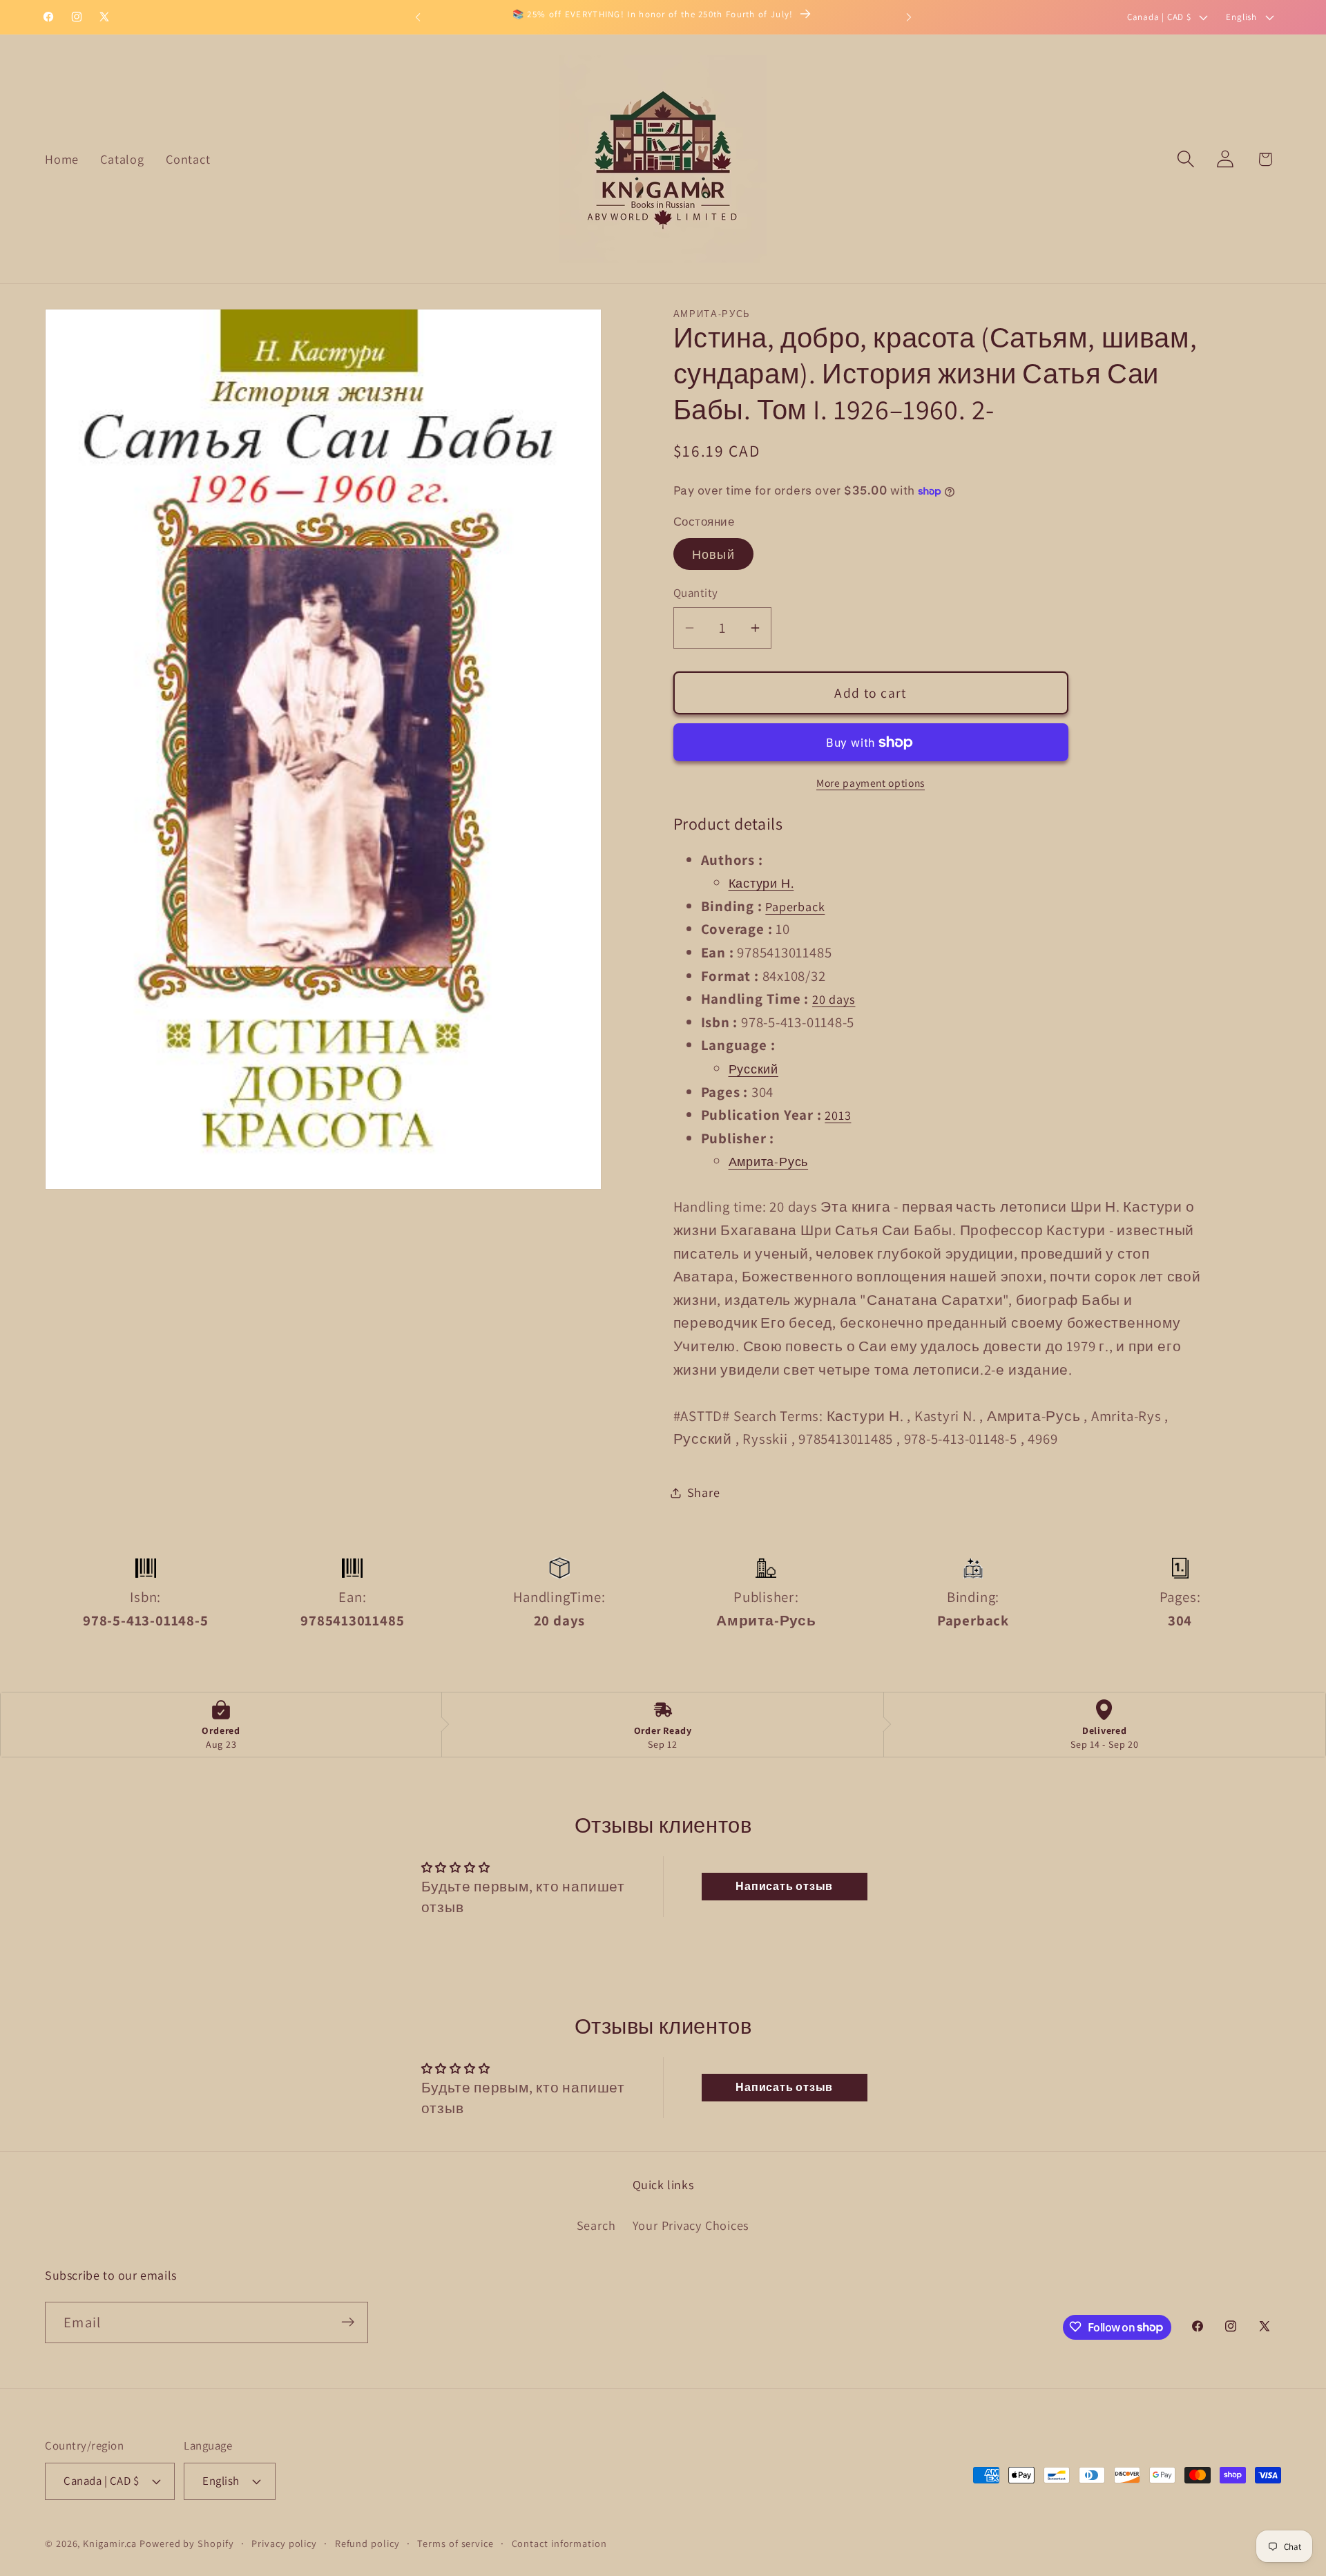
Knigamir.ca (110, 2542)
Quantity (696, 593)
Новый (714, 554)
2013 (838, 1115)
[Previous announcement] (418, 17)
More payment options (871, 783)
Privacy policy (284, 2542)
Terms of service (455, 2542)
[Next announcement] (909, 17)
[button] (1186, 159)
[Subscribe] (348, 2322)
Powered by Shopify (186, 2542)
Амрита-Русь (769, 1161)
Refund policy (367, 2542)
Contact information (559, 2542)
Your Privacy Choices (691, 2225)
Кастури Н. (761, 883)
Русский (753, 1069)
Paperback (795, 906)
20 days (834, 999)
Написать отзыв (784, 1886)
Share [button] (704, 1492)
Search (596, 2225)
